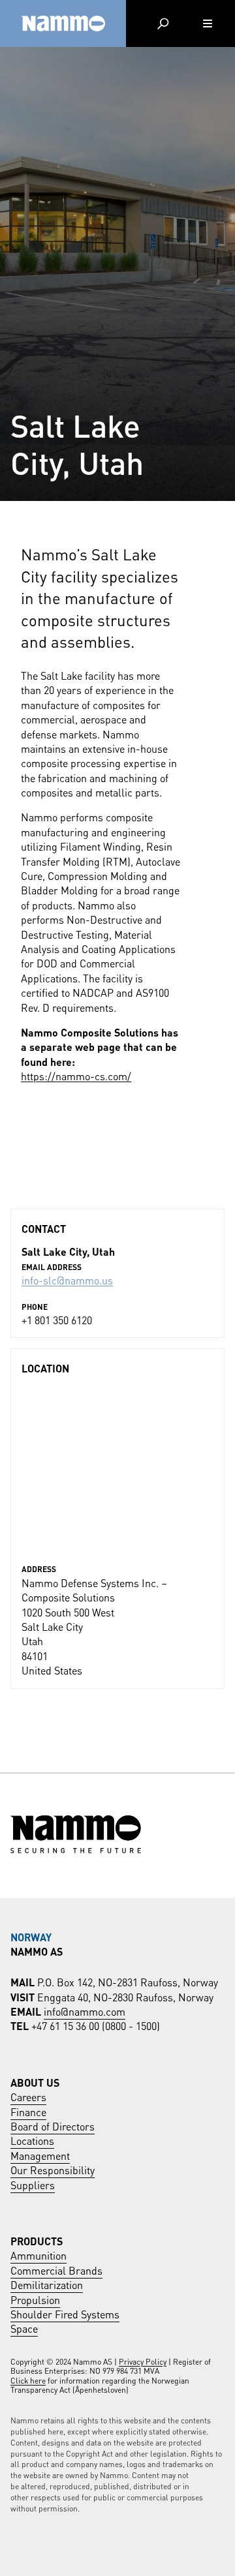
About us (35, 2082)
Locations (32, 2140)
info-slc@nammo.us (67, 1280)
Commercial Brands (56, 2270)
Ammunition (39, 2255)
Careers (28, 2096)
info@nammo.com (85, 2011)
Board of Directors (53, 2126)
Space (24, 2328)
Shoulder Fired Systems (65, 2313)
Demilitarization (47, 2284)
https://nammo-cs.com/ (76, 1075)
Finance (28, 2111)
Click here (28, 2380)
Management (40, 2155)
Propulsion (35, 2299)
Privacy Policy (143, 2361)
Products (37, 2240)
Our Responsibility (53, 2169)
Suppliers (33, 2184)
